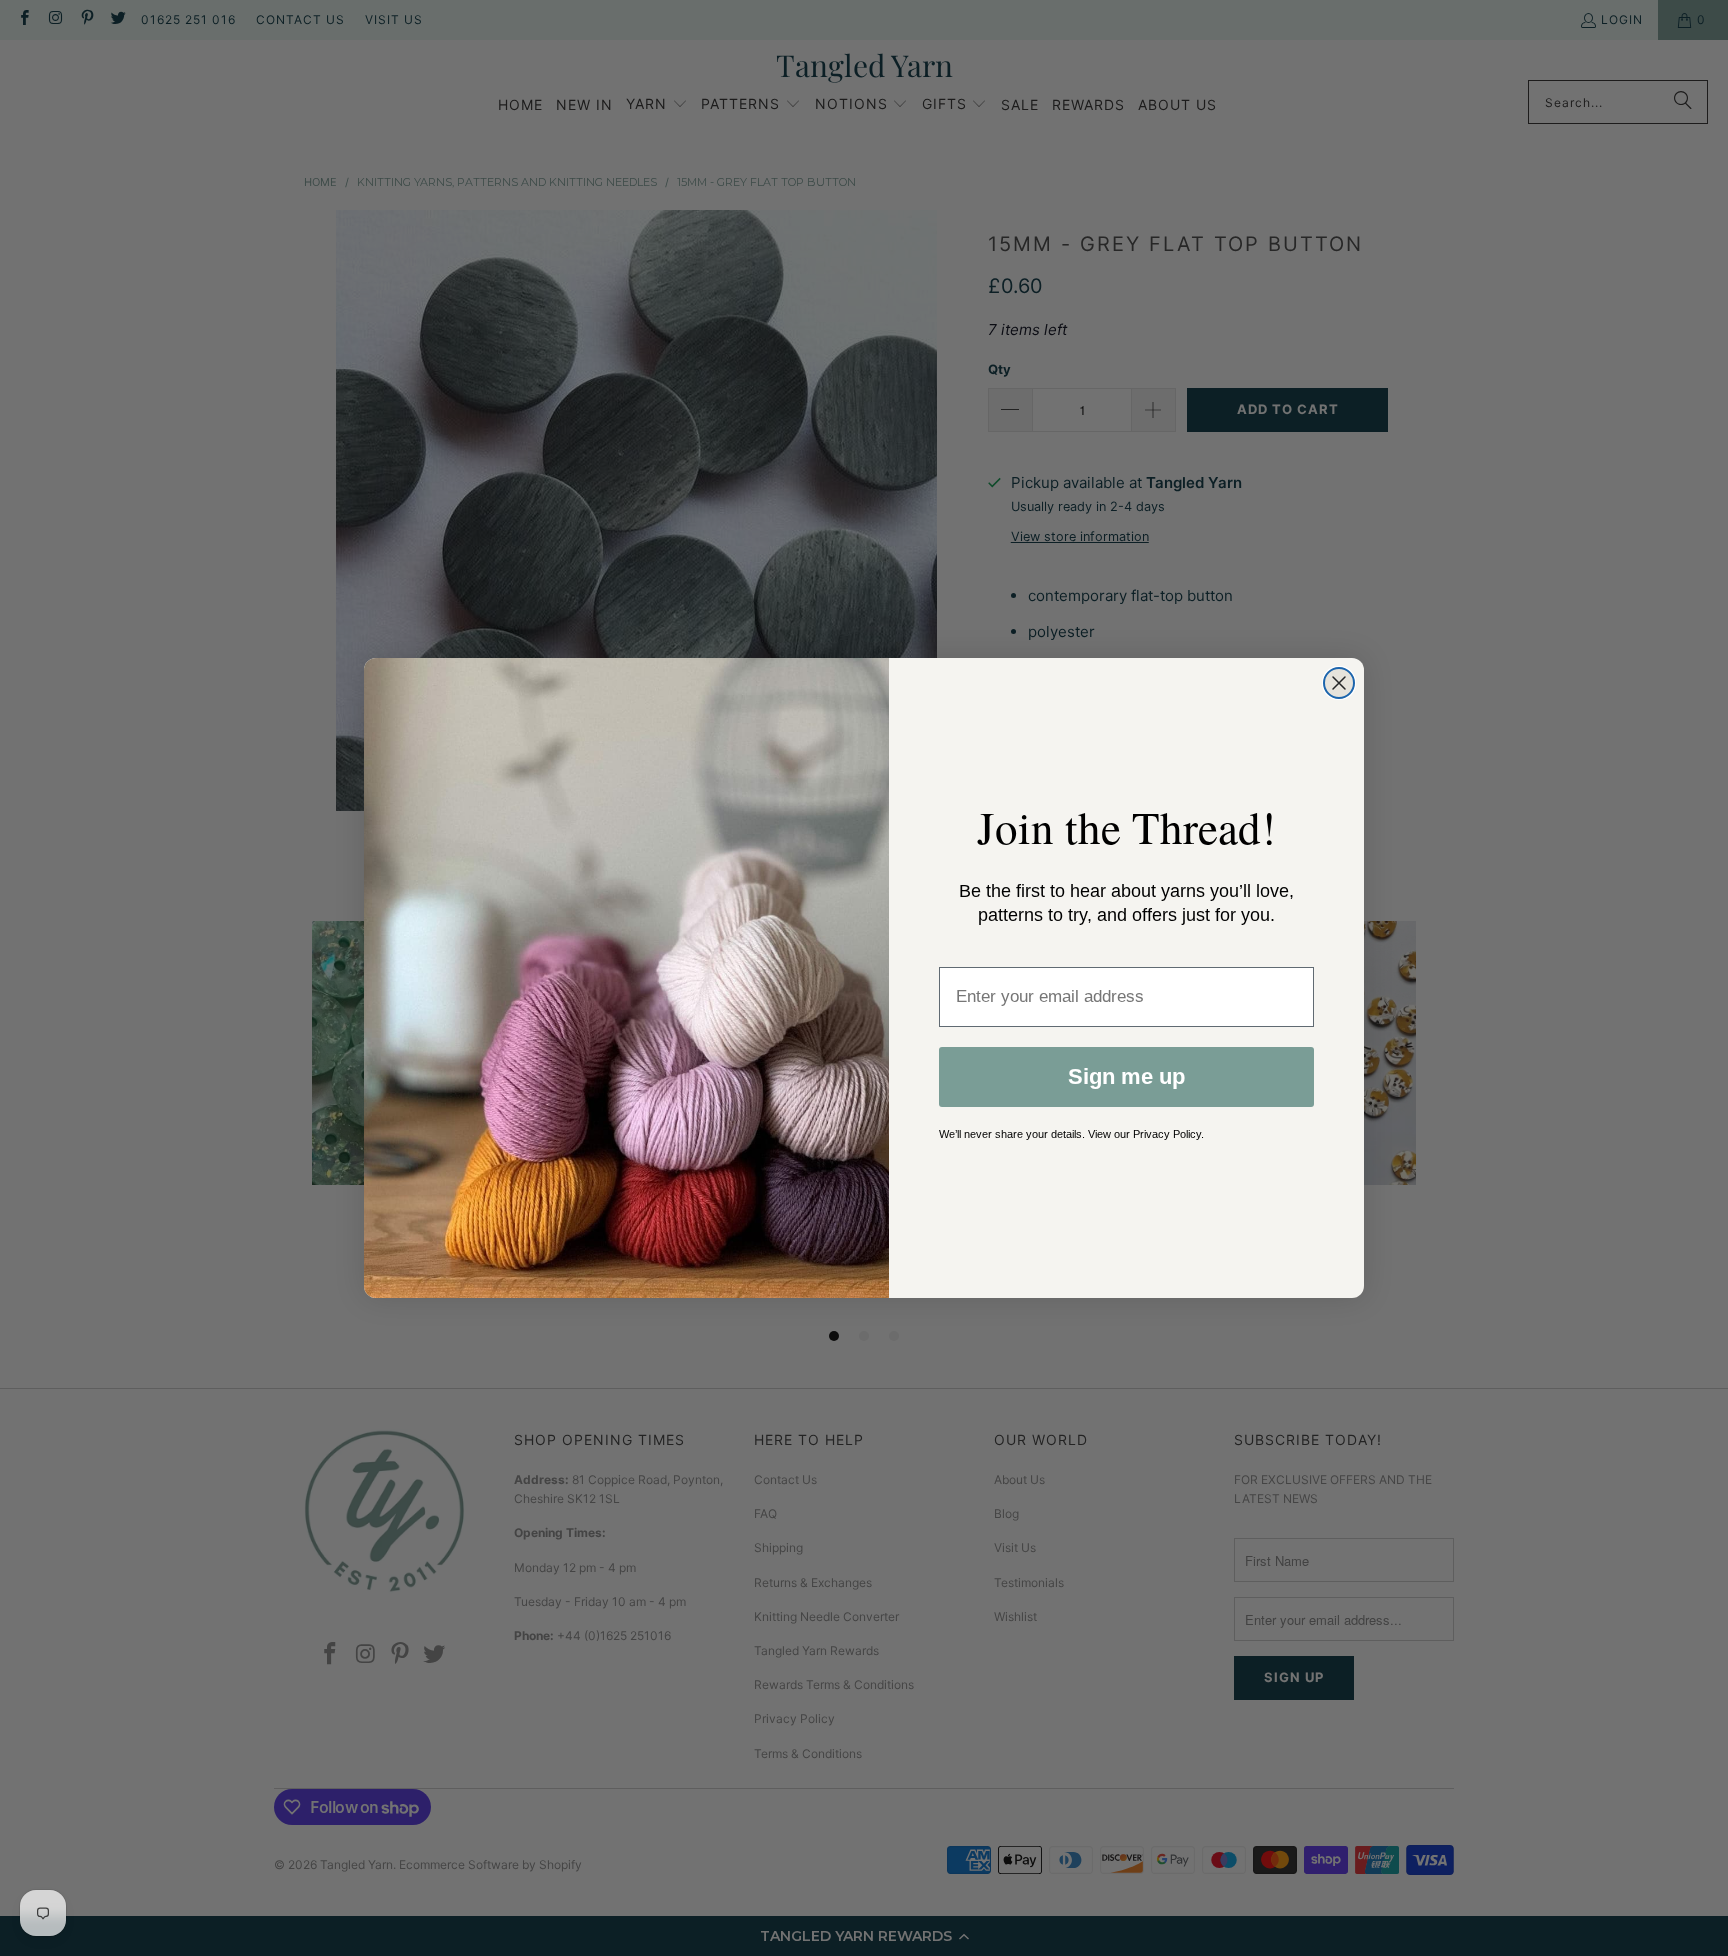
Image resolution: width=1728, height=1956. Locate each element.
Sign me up (1126, 1076)
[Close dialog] (1339, 683)
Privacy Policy (1167, 1134)
